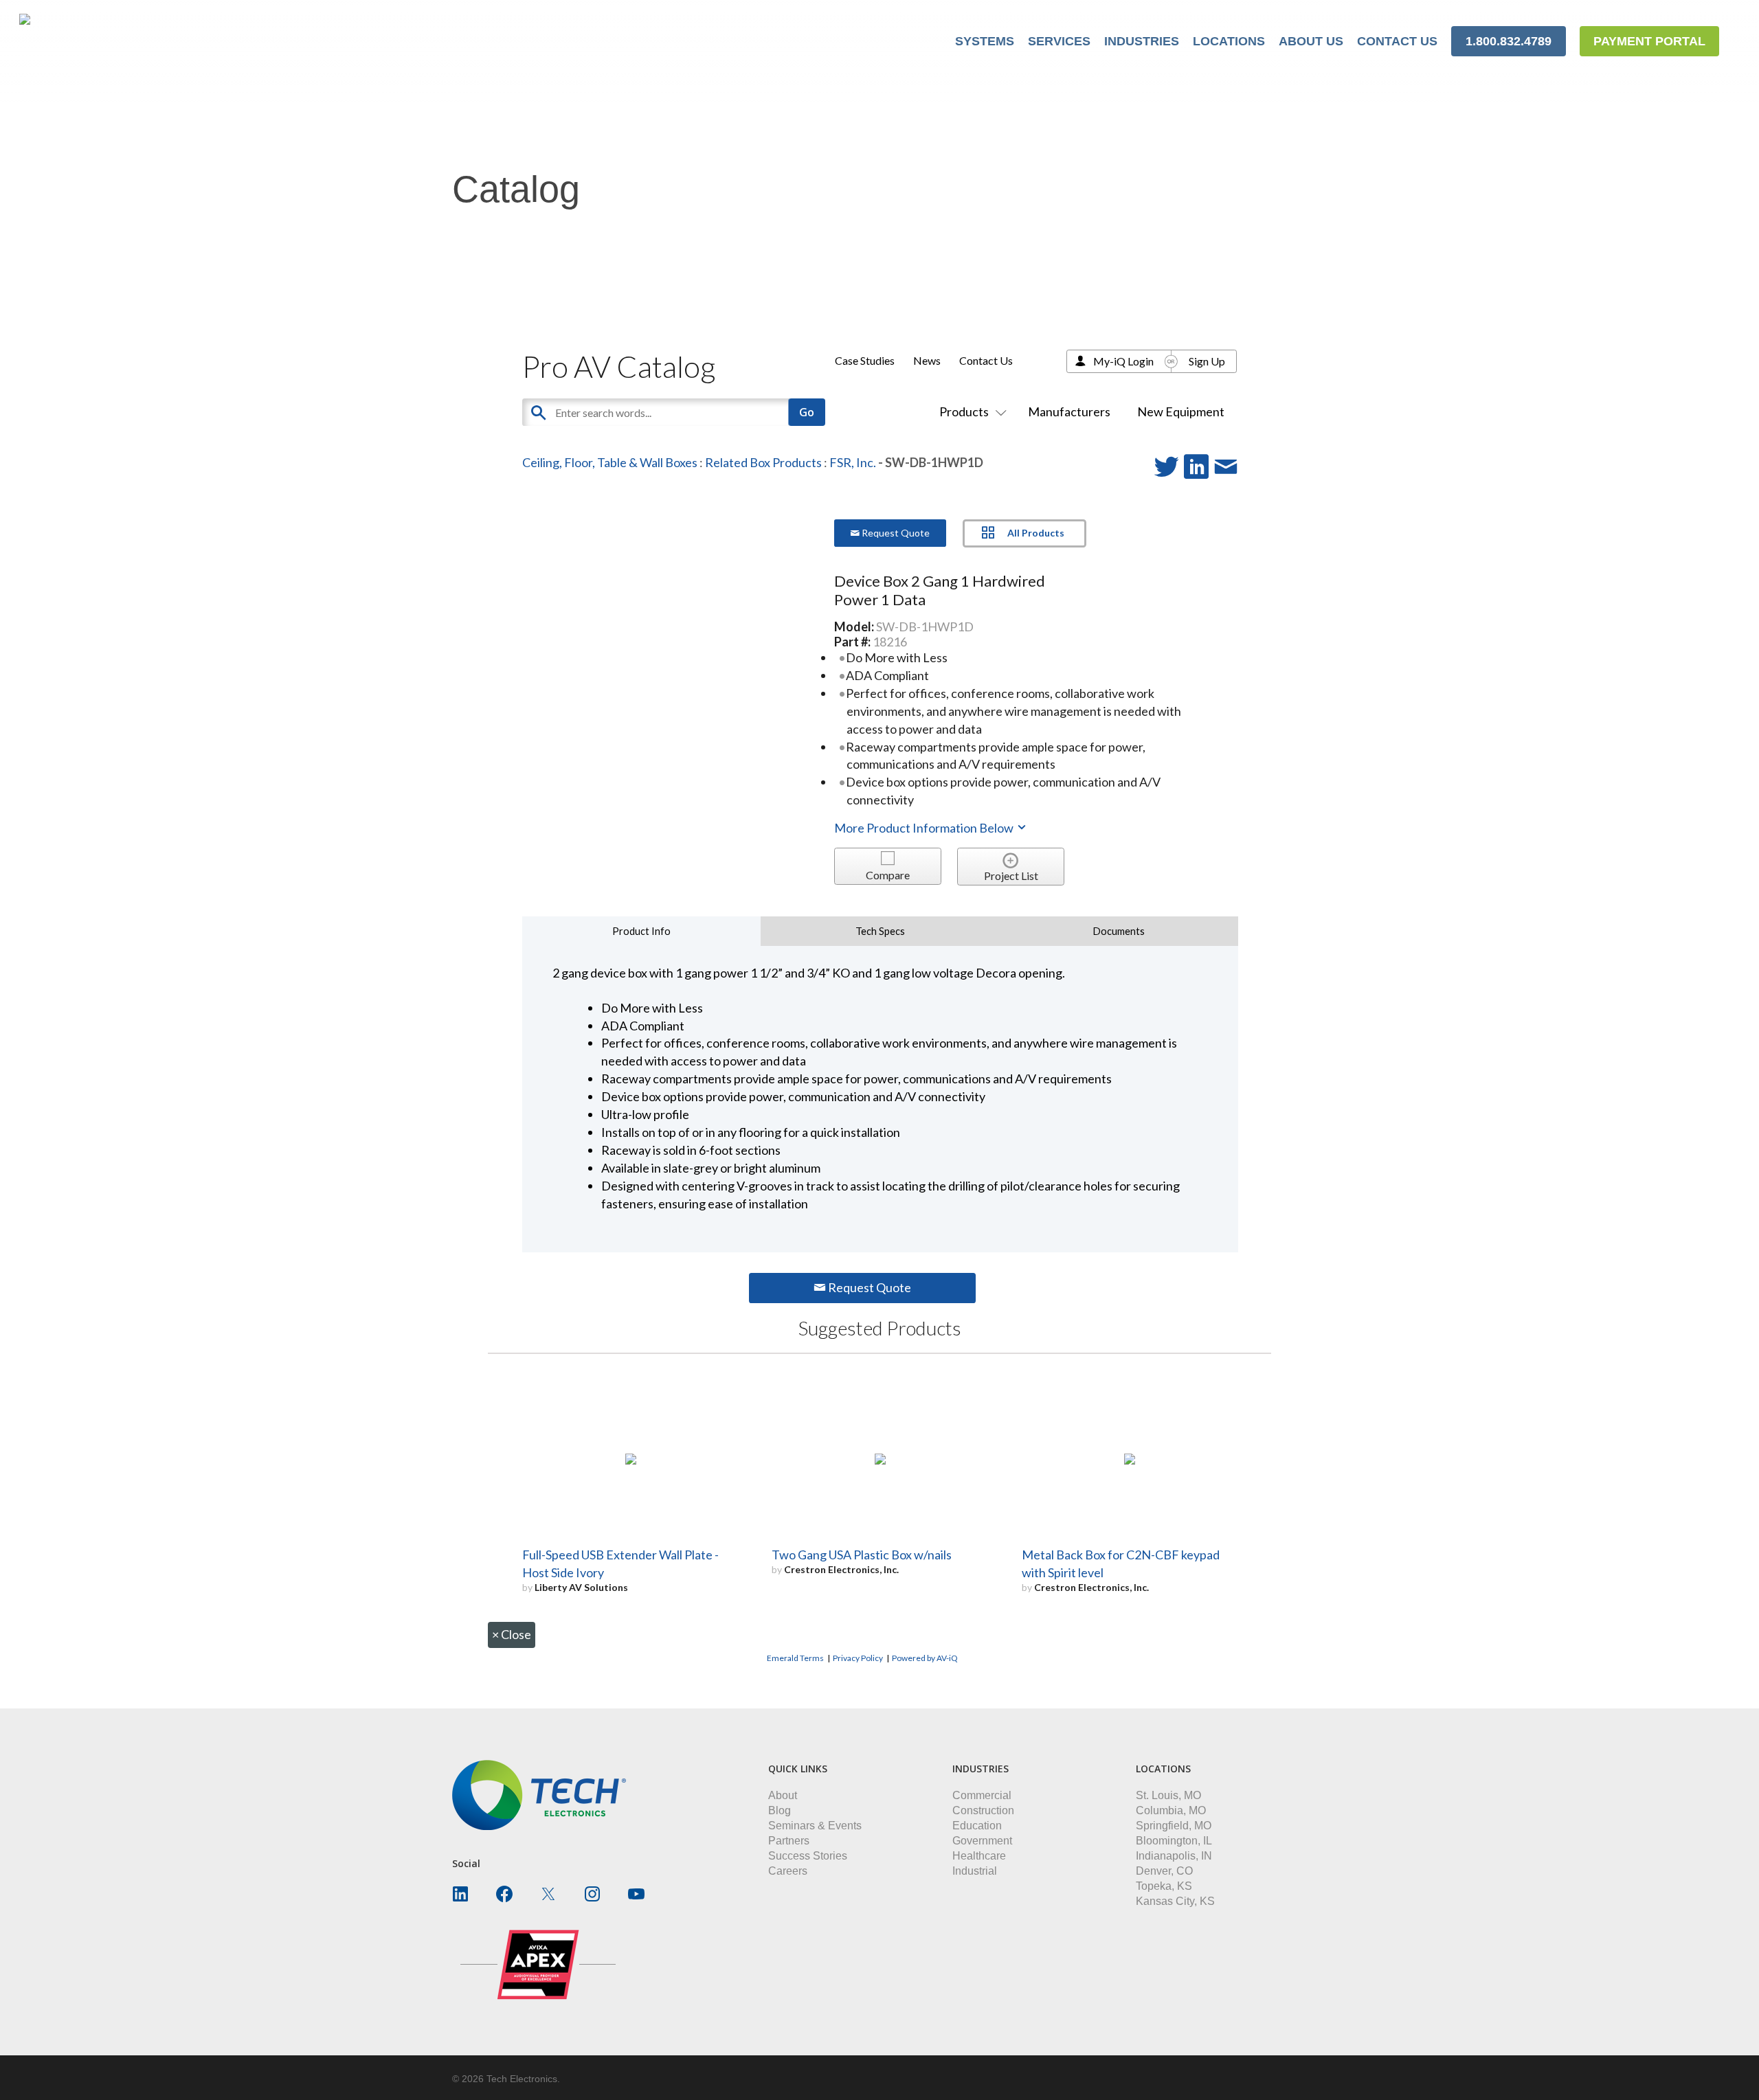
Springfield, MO (1174, 1826)
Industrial (975, 1871)
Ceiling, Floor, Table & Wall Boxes (610, 462)
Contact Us (986, 360)
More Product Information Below (925, 828)
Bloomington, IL (1174, 1841)
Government (982, 1841)
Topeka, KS (1164, 1886)
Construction (983, 1810)
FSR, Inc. (853, 462)
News (927, 360)
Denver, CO (1164, 1871)
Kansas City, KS (1175, 1901)
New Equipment (1181, 411)
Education (977, 1826)
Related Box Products (763, 462)
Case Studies (865, 360)
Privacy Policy (858, 1658)
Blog (780, 1810)
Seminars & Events (815, 1826)
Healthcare (979, 1856)
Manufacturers (1069, 411)
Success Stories (808, 1856)
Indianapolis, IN (1174, 1856)
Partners (789, 1841)
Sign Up (1207, 361)
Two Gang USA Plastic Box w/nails (862, 1555)
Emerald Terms (795, 1658)
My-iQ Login (1123, 361)
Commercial (982, 1795)
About (783, 1795)
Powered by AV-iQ (925, 1658)
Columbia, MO (1171, 1810)
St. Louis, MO (1168, 1795)
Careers (788, 1871)
